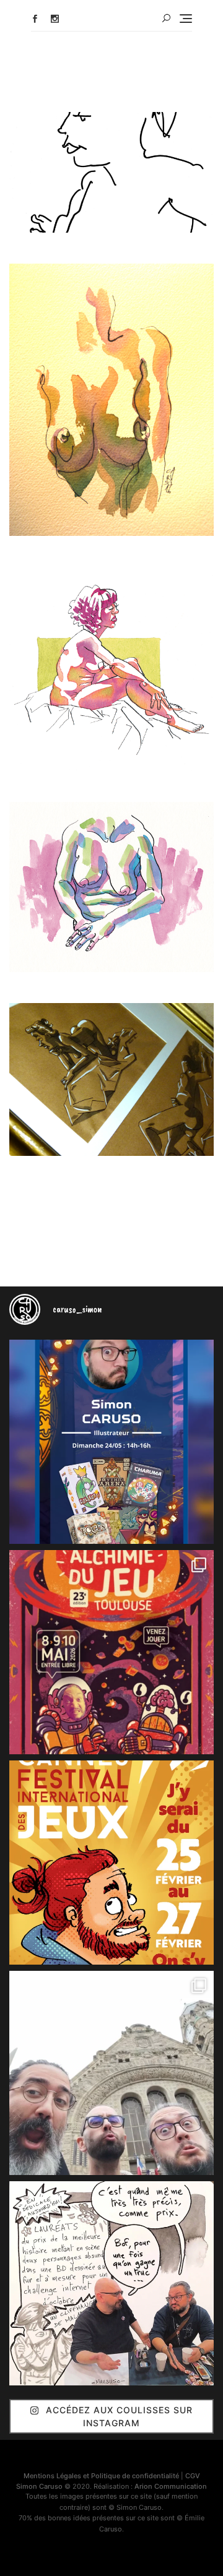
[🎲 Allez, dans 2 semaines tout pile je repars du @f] (111, 1863)
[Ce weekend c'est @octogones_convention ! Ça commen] (111, 1442)
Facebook (35, 19)
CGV (193, 2476)
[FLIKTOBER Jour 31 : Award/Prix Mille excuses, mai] (111, 2283)
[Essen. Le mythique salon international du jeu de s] (111, 2073)
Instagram (55, 19)
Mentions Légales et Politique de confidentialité (101, 2476)
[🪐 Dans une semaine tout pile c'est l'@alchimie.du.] (111, 1652)
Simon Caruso (39, 2486)
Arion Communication (171, 2486)
